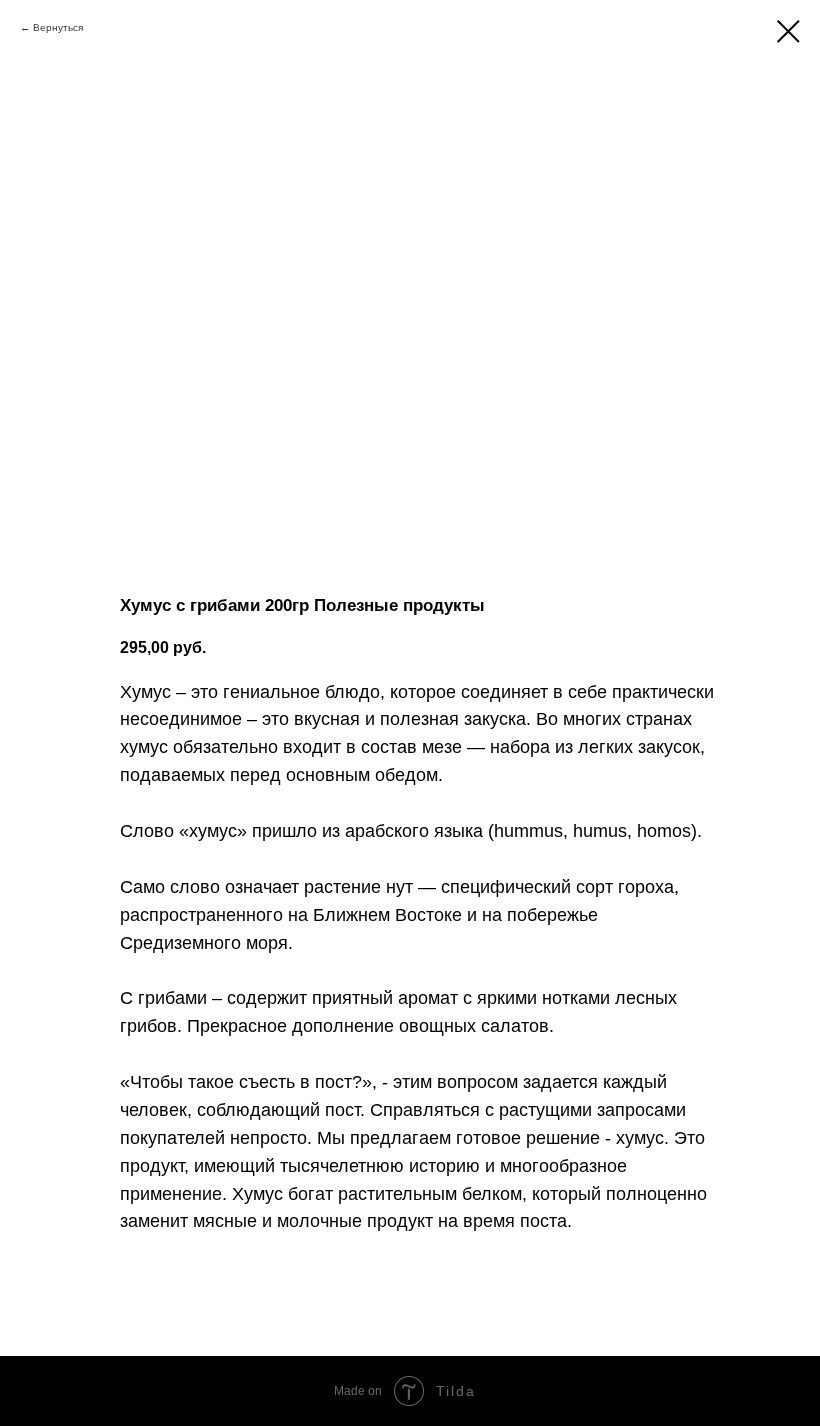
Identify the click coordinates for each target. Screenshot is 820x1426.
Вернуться (58, 27)
